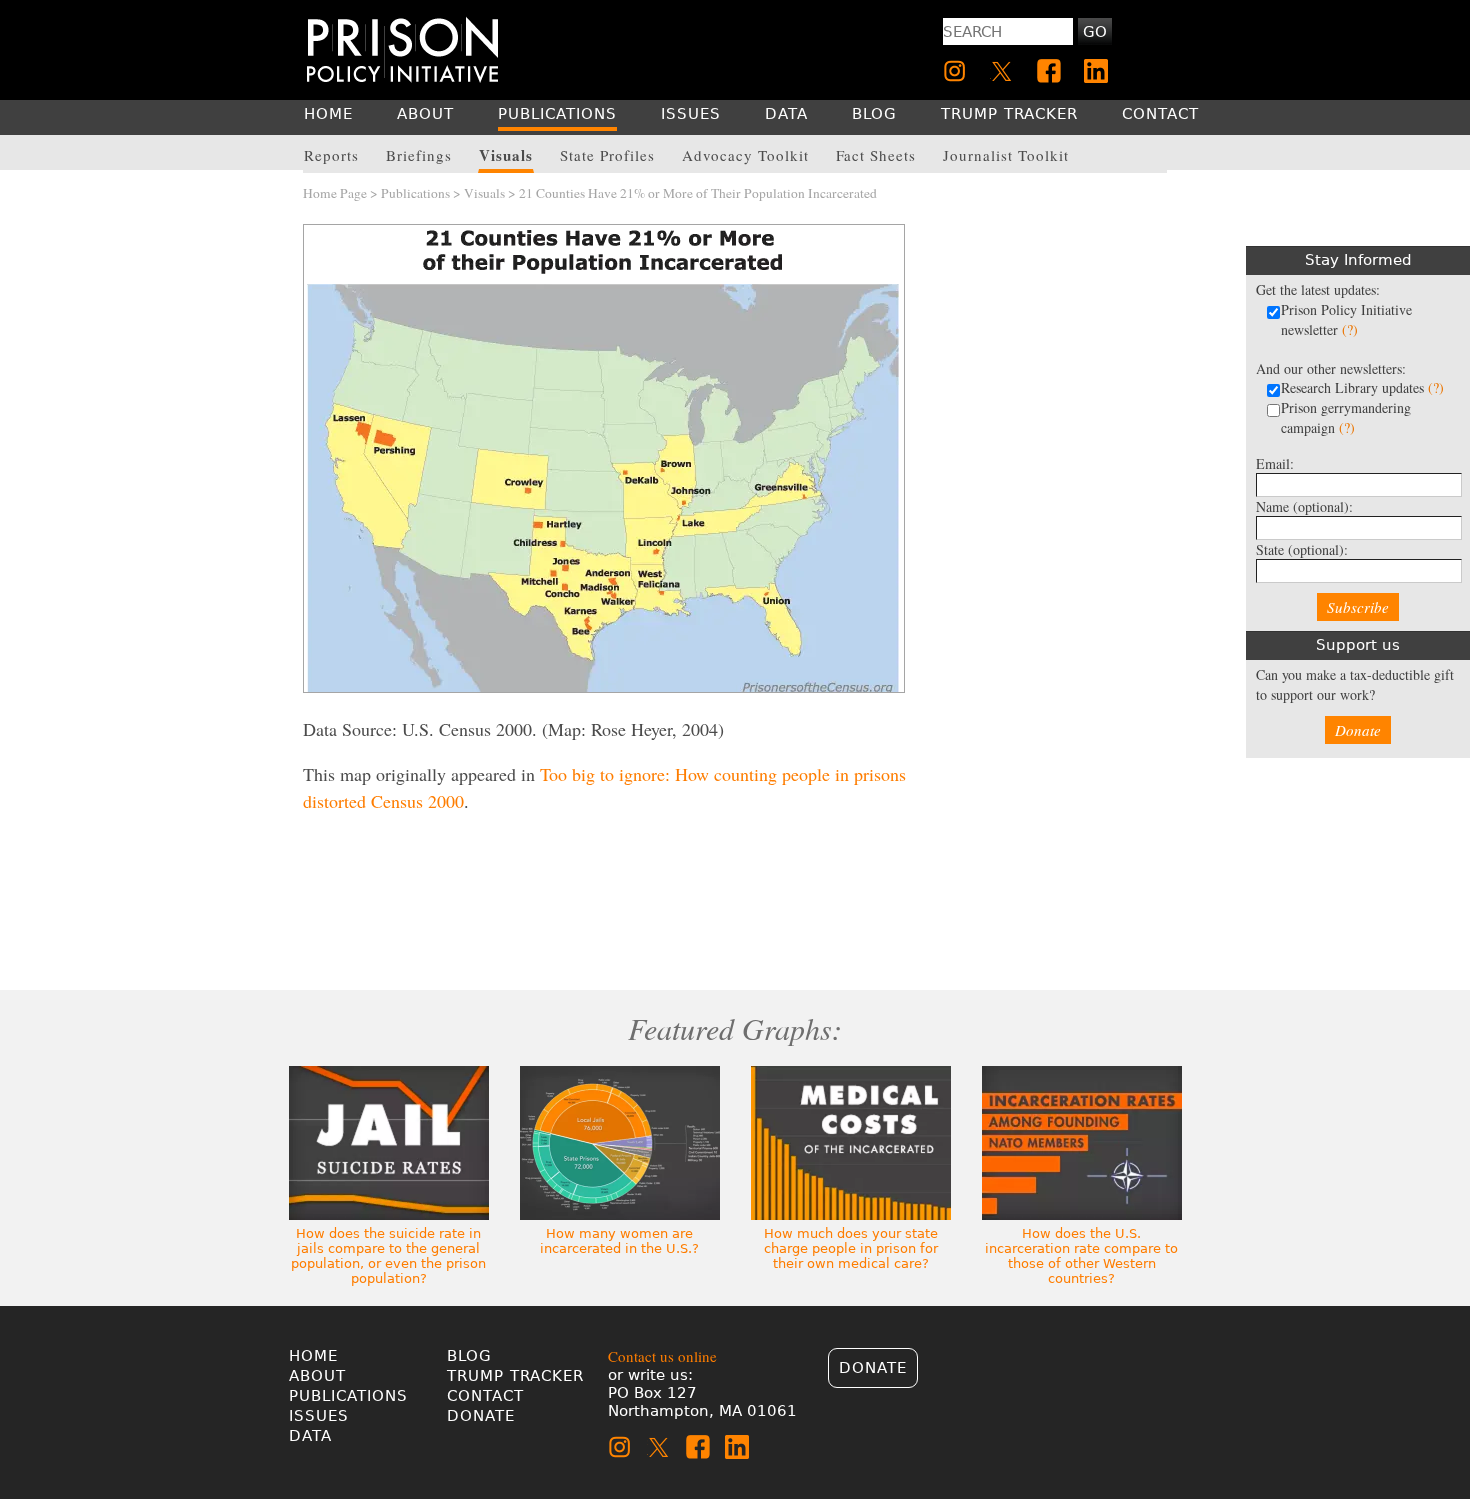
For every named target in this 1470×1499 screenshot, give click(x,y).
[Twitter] (1002, 71)
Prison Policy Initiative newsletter (1346, 319)
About (317, 1376)
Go (1095, 32)
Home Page (335, 193)
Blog (469, 1356)
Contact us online (662, 1356)
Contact (485, 1396)
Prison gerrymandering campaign (1346, 417)
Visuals (484, 193)
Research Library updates (1362, 387)
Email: (1275, 463)
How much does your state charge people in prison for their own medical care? (851, 1248)
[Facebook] (1049, 71)
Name (1304, 506)
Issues (319, 1416)
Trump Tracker (515, 1376)
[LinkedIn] (1096, 71)
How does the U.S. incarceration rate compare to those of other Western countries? (1081, 1256)
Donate (1358, 730)
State (1302, 549)
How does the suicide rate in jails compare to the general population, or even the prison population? (388, 1256)
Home (313, 1356)
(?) (1350, 329)
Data (310, 1436)
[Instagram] (955, 71)
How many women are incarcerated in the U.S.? (619, 1241)
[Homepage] (402, 49)
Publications (415, 193)
